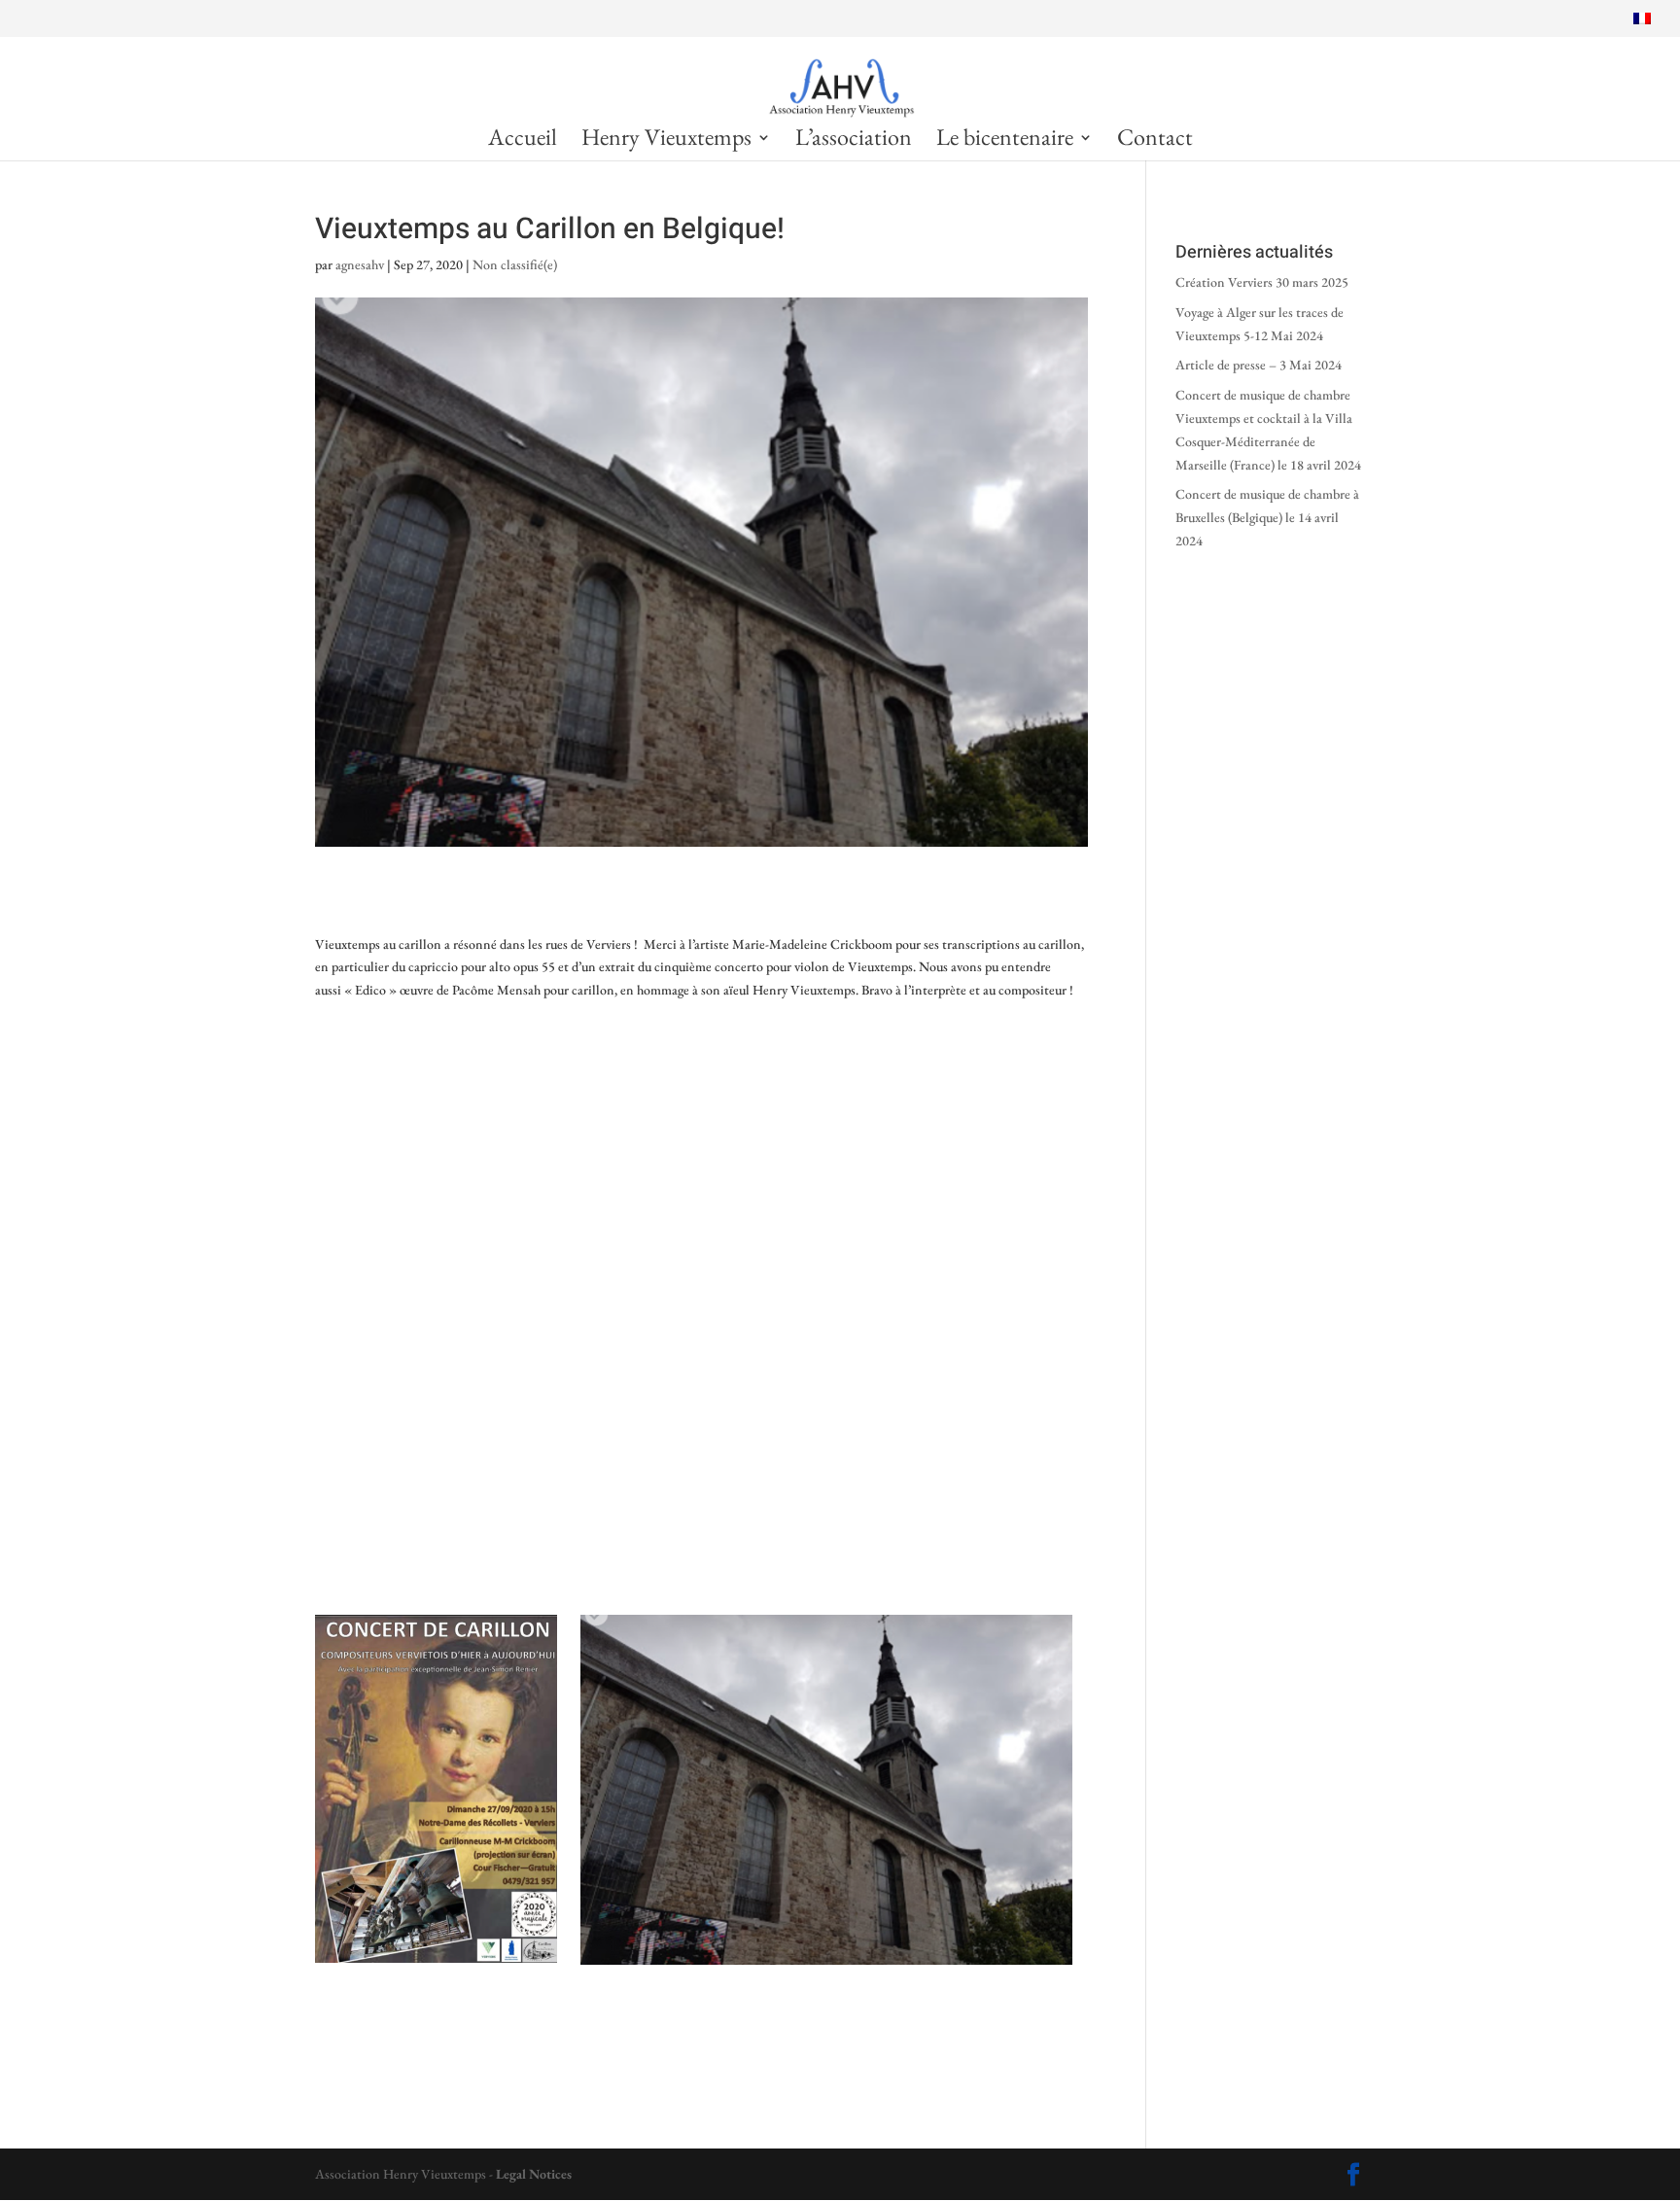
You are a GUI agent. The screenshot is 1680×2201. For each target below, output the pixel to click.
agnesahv (360, 264)
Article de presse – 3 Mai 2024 (1260, 365)
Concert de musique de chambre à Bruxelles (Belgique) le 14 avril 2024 (1267, 517)
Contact (1155, 141)
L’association (854, 141)
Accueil (523, 141)
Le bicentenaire (1005, 141)
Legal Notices (534, 2174)
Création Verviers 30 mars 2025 (1262, 282)
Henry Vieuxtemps (666, 141)
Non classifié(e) (515, 264)
